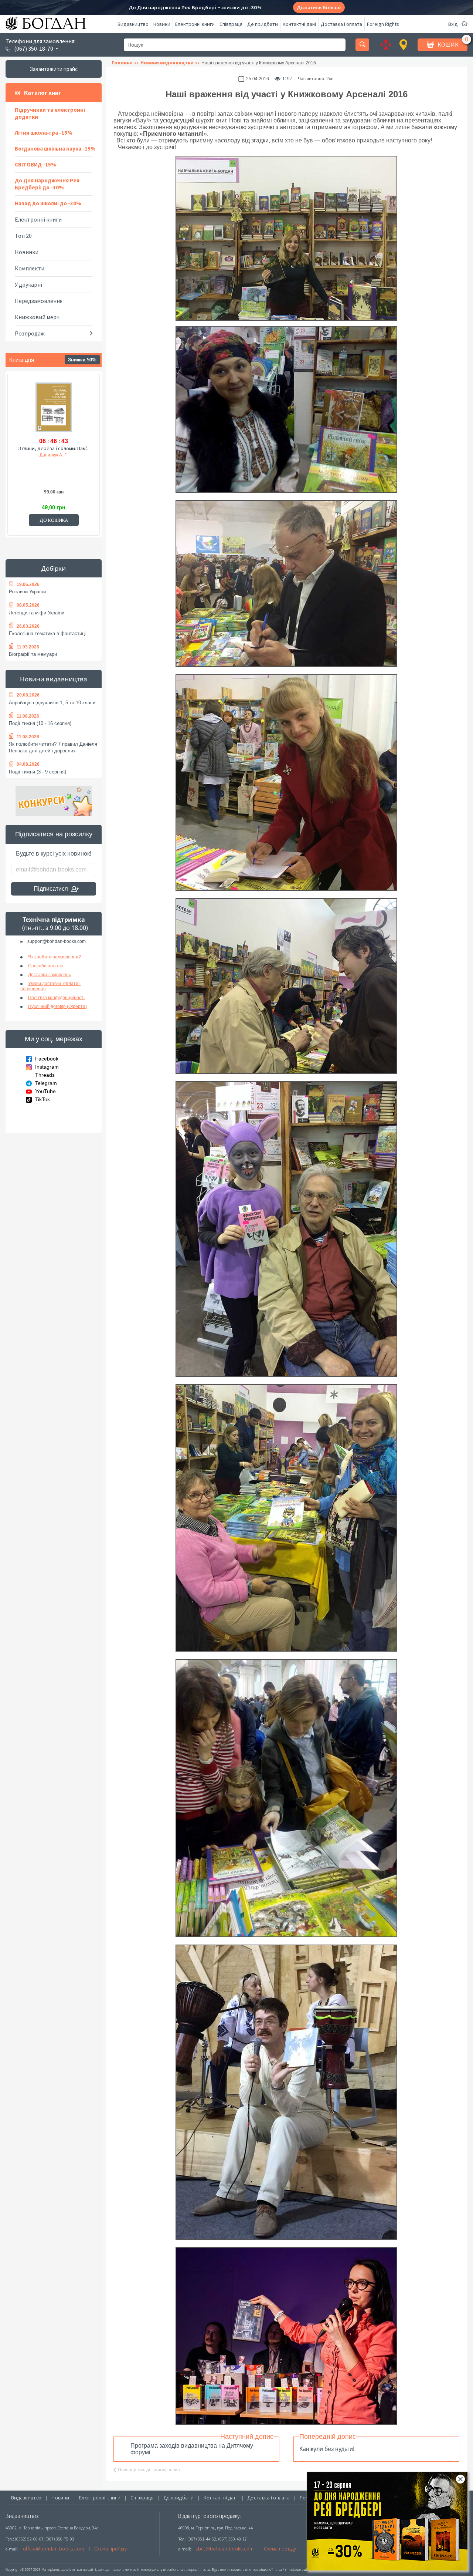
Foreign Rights (383, 24)
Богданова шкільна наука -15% (55, 149)
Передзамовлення (39, 301)
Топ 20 (23, 236)
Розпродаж (30, 333)
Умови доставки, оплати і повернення (50, 986)
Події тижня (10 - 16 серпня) (40, 723)
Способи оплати (45, 966)
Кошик (448, 44)
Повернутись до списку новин (149, 2470)
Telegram (46, 1083)
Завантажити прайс (54, 69)
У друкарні (28, 284)
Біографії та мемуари (33, 654)
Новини (162, 24)
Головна (122, 63)
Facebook (47, 1059)
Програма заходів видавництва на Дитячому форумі (192, 2449)
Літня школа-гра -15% (44, 133)
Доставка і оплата (341, 24)
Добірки (54, 568)
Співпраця (231, 24)
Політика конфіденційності (56, 998)
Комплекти (30, 268)
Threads (45, 1075)
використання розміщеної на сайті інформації (268, 2570)
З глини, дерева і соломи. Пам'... (54, 448)
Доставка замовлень (50, 975)
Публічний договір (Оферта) (57, 1007)
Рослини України (27, 592)
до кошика (54, 520)
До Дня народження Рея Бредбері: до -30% (47, 184)
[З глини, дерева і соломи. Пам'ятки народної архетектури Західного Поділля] (54, 408)
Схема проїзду (110, 2549)
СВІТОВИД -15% (35, 164)
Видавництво (133, 24)
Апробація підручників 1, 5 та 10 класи (52, 703)
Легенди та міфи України (37, 613)
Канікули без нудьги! (327, 2449)
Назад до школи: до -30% (48, 203)
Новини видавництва (54, 679)
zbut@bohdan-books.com (225, 2549)
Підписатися (51, 889)
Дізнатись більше (319, 8)
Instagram (47, 1067)
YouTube (45, 1091)
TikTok (42, 1099)
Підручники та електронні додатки (50, 113)
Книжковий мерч (37, 317)
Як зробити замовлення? (55, 957)
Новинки (27, 252)
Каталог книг (42, 92)
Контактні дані (299, 24)
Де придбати (263, 24)
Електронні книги (195, 24)
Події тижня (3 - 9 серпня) (38, 772)
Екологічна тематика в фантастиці (47, 633)
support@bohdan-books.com (57, 941)
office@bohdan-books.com (54, 2549)
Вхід (453, 24)
